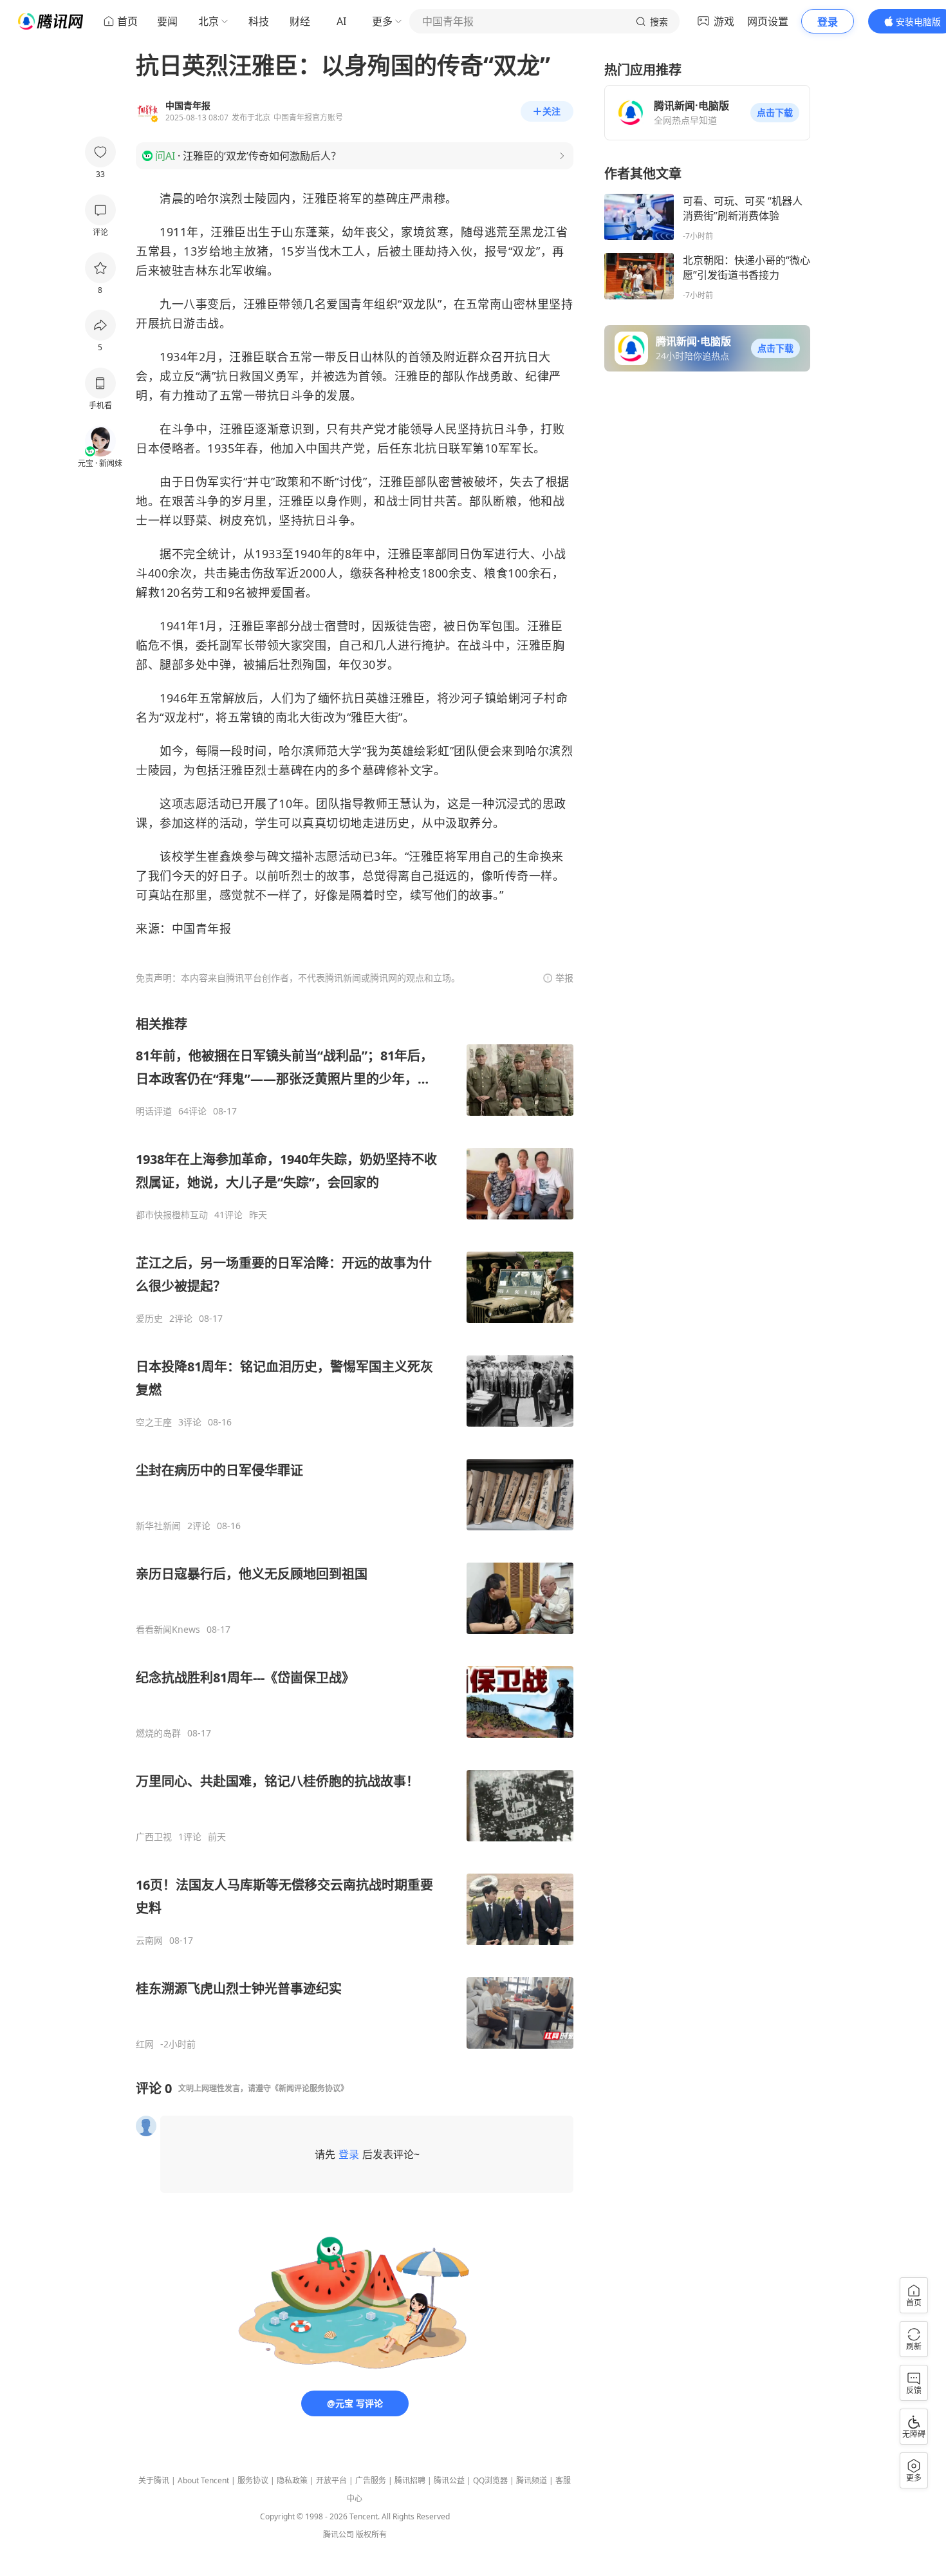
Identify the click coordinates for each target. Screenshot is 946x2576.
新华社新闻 (158, 1526)
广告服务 (371, 2480)
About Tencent (203, 2480)
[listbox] (355, 1533)
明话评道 (154, 1111)
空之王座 (154, 1422)
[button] (775, 113)
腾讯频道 (532, 2480)
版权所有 (371, 2534)
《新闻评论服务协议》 (310, 2088)
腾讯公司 (339, 2534)
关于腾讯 (154, 2480)
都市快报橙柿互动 (172, 1215)
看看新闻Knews (168, 1630)
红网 (145, 2044)
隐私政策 (292, 2480)
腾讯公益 (449, 2480)
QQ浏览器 (490, 2480)
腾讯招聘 (410, 2480)
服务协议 (253, 2480)
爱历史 (149, 1319)
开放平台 (331, 2480)
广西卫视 (154, 1837)
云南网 (149, 1941)
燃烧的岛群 (158, 1733)
